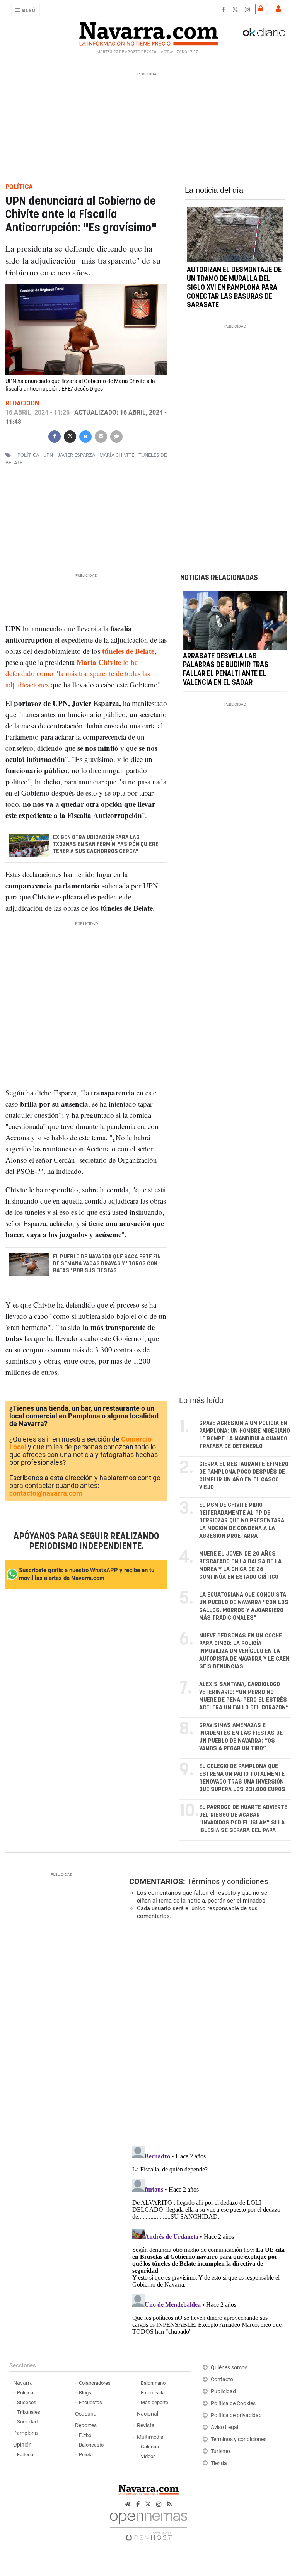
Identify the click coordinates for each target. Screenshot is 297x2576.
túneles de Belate (128, 651)
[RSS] (170, 2504)
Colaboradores (95, 2383)
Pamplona (26, 2433)
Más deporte (154, 2402)
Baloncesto (91, 2445)
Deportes (86, 2426)
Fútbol (86, 2435)
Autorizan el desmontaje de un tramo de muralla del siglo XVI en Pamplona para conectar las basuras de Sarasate (234, 288)
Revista (146, 2426)
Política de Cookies (233, 2403)
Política (25, 2393)
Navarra (23, 2383)
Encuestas (90, 2402)
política (28, 455)
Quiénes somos (229, 2368)
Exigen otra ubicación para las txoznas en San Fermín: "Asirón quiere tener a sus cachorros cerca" (106, 845)
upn (48, 455)
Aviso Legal (224, 2427)
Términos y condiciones (228, 1881)
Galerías (150, 2447)
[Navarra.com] (148, 32)
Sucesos (27, 2402)
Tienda (219, 2463)
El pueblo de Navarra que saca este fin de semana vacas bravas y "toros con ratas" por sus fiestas (107, 1264)
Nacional (148, 2414)
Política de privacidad (236, 2415)
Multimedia (150, 2437)
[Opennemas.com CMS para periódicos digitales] (148, 2524)
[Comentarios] (116, 436)
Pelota (86, 2454)
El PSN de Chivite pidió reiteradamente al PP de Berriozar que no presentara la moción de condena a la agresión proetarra (242, 1521)
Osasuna (86, 2414)
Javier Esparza (76, 455)
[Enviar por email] (101, 436)
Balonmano (153, 2383)
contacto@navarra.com (46, 1493)
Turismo (220, 2451)
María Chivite (117, 455)
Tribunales (29, 2412)
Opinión (22, 2445)
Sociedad (27, 2422)
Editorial (26, 2454)
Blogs (85, 2393)
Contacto (222, 2380)
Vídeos (148, 2456)
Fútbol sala (153, 2393)
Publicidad (223, 2392)
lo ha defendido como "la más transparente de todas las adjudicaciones (78, 673)
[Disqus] (208, 2032)
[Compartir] (55, 436)
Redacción (22, 403)
